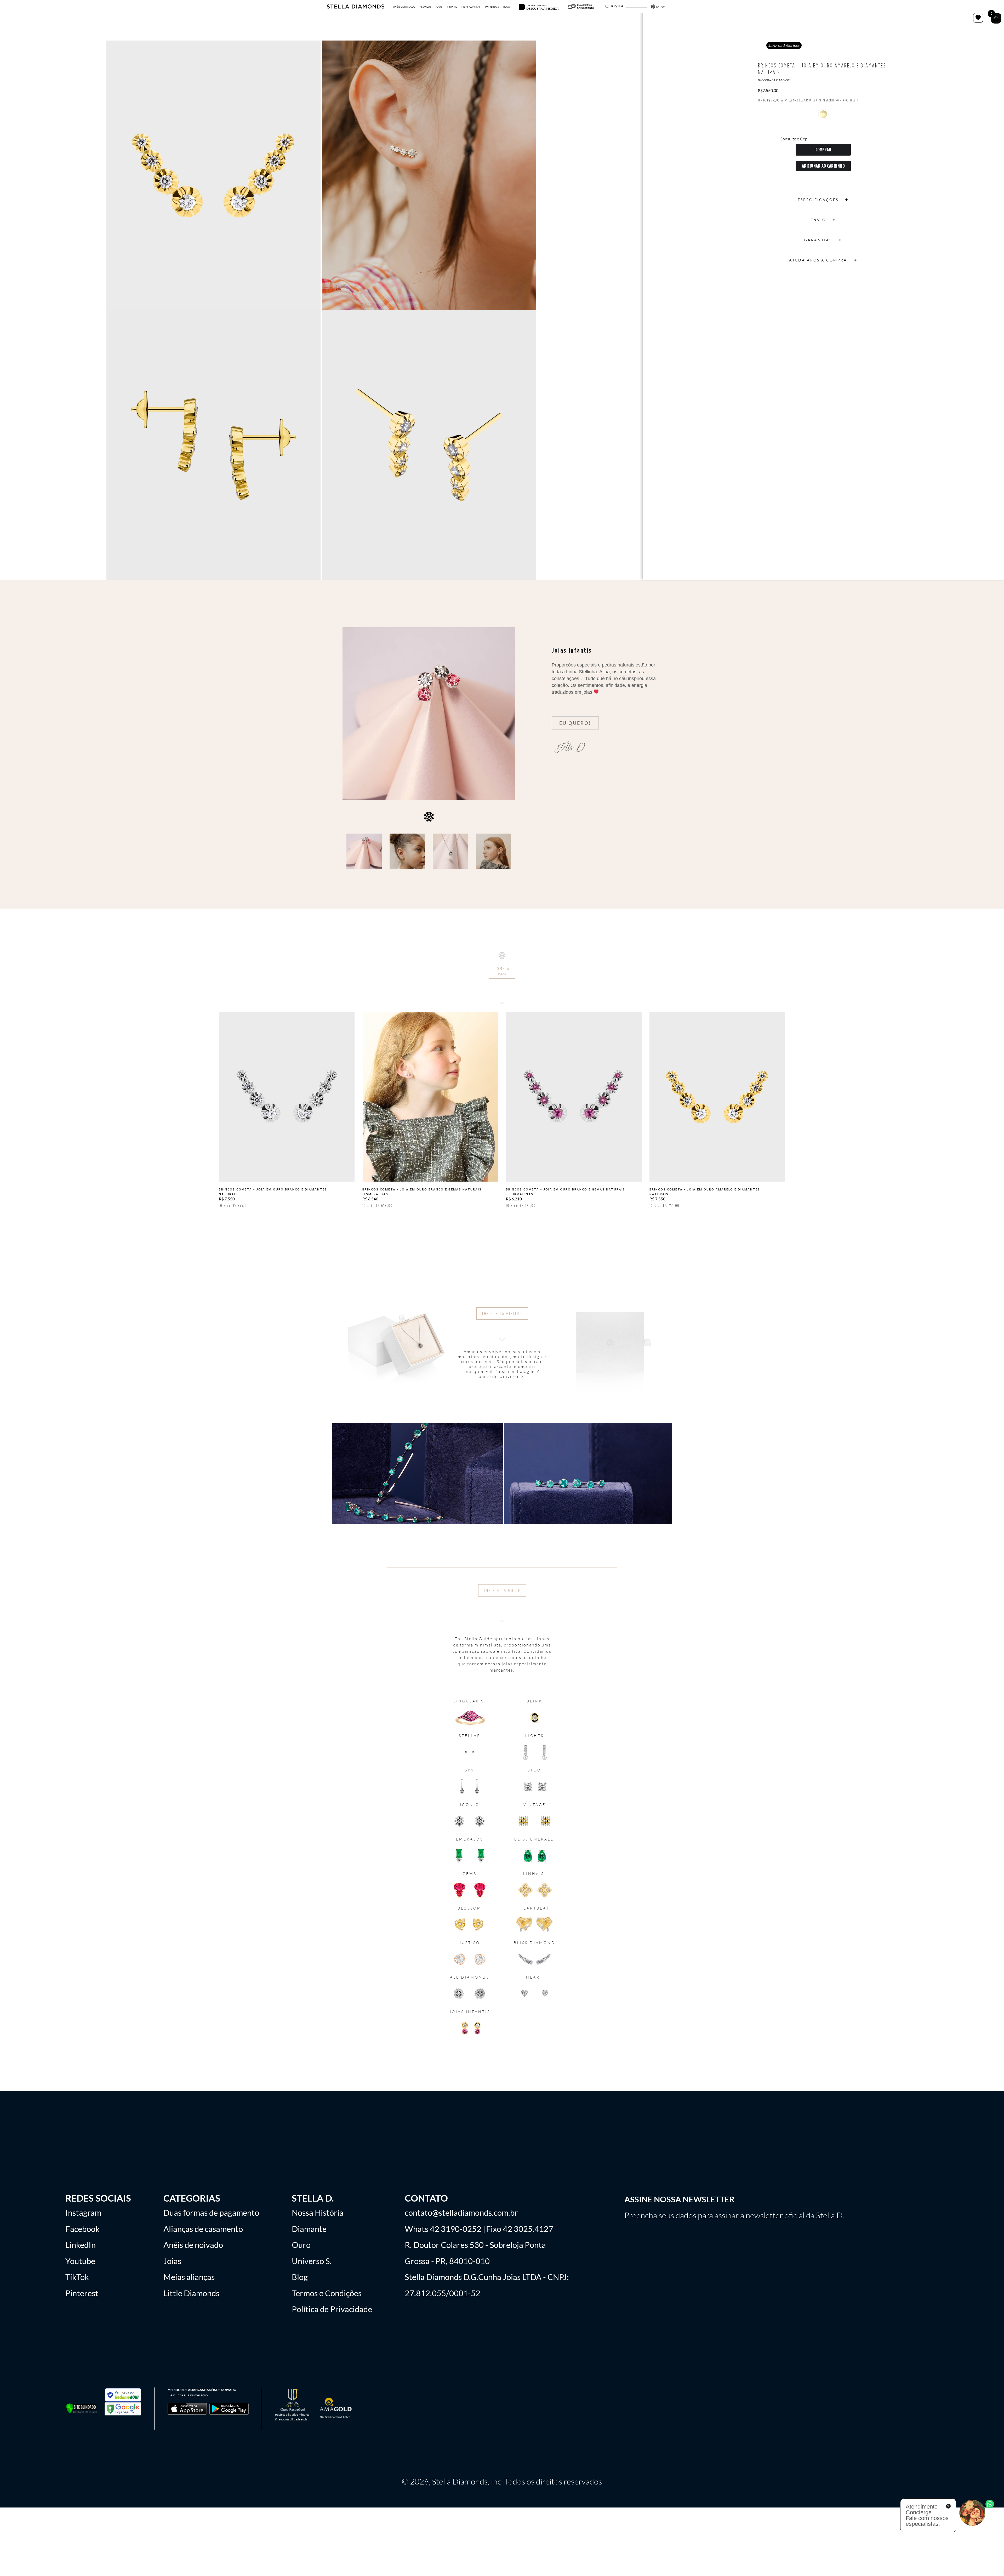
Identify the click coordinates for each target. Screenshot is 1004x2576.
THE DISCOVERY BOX (537, 5)
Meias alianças (189, 2277)
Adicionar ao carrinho (823, 166)
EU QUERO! (575, 723)
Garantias (818, 240)
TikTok (77, 2277)
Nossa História (318, 2213)
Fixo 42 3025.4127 (520, 2229)
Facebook (82, 2229)
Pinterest (82, 2293)
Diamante (309, 2229)
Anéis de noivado (193, 2245)
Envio (818, 220)
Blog (300, 2277)
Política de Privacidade (332, 2309)
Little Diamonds (191, 2293)
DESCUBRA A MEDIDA (542, 8)
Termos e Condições (327, 2293)
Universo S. (312, 2261)
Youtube (80, 2261)
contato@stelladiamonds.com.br (461, 2213)
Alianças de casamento (203, 2229)
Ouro (301, 2245)
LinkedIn (81, 2245)
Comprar (823, 150)
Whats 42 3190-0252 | (445, 2229)
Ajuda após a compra (818, 260)
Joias (172, 2261)
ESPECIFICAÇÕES (818, 200)
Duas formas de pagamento (211, 2213)
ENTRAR (661, 7)
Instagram (83, 2213)
